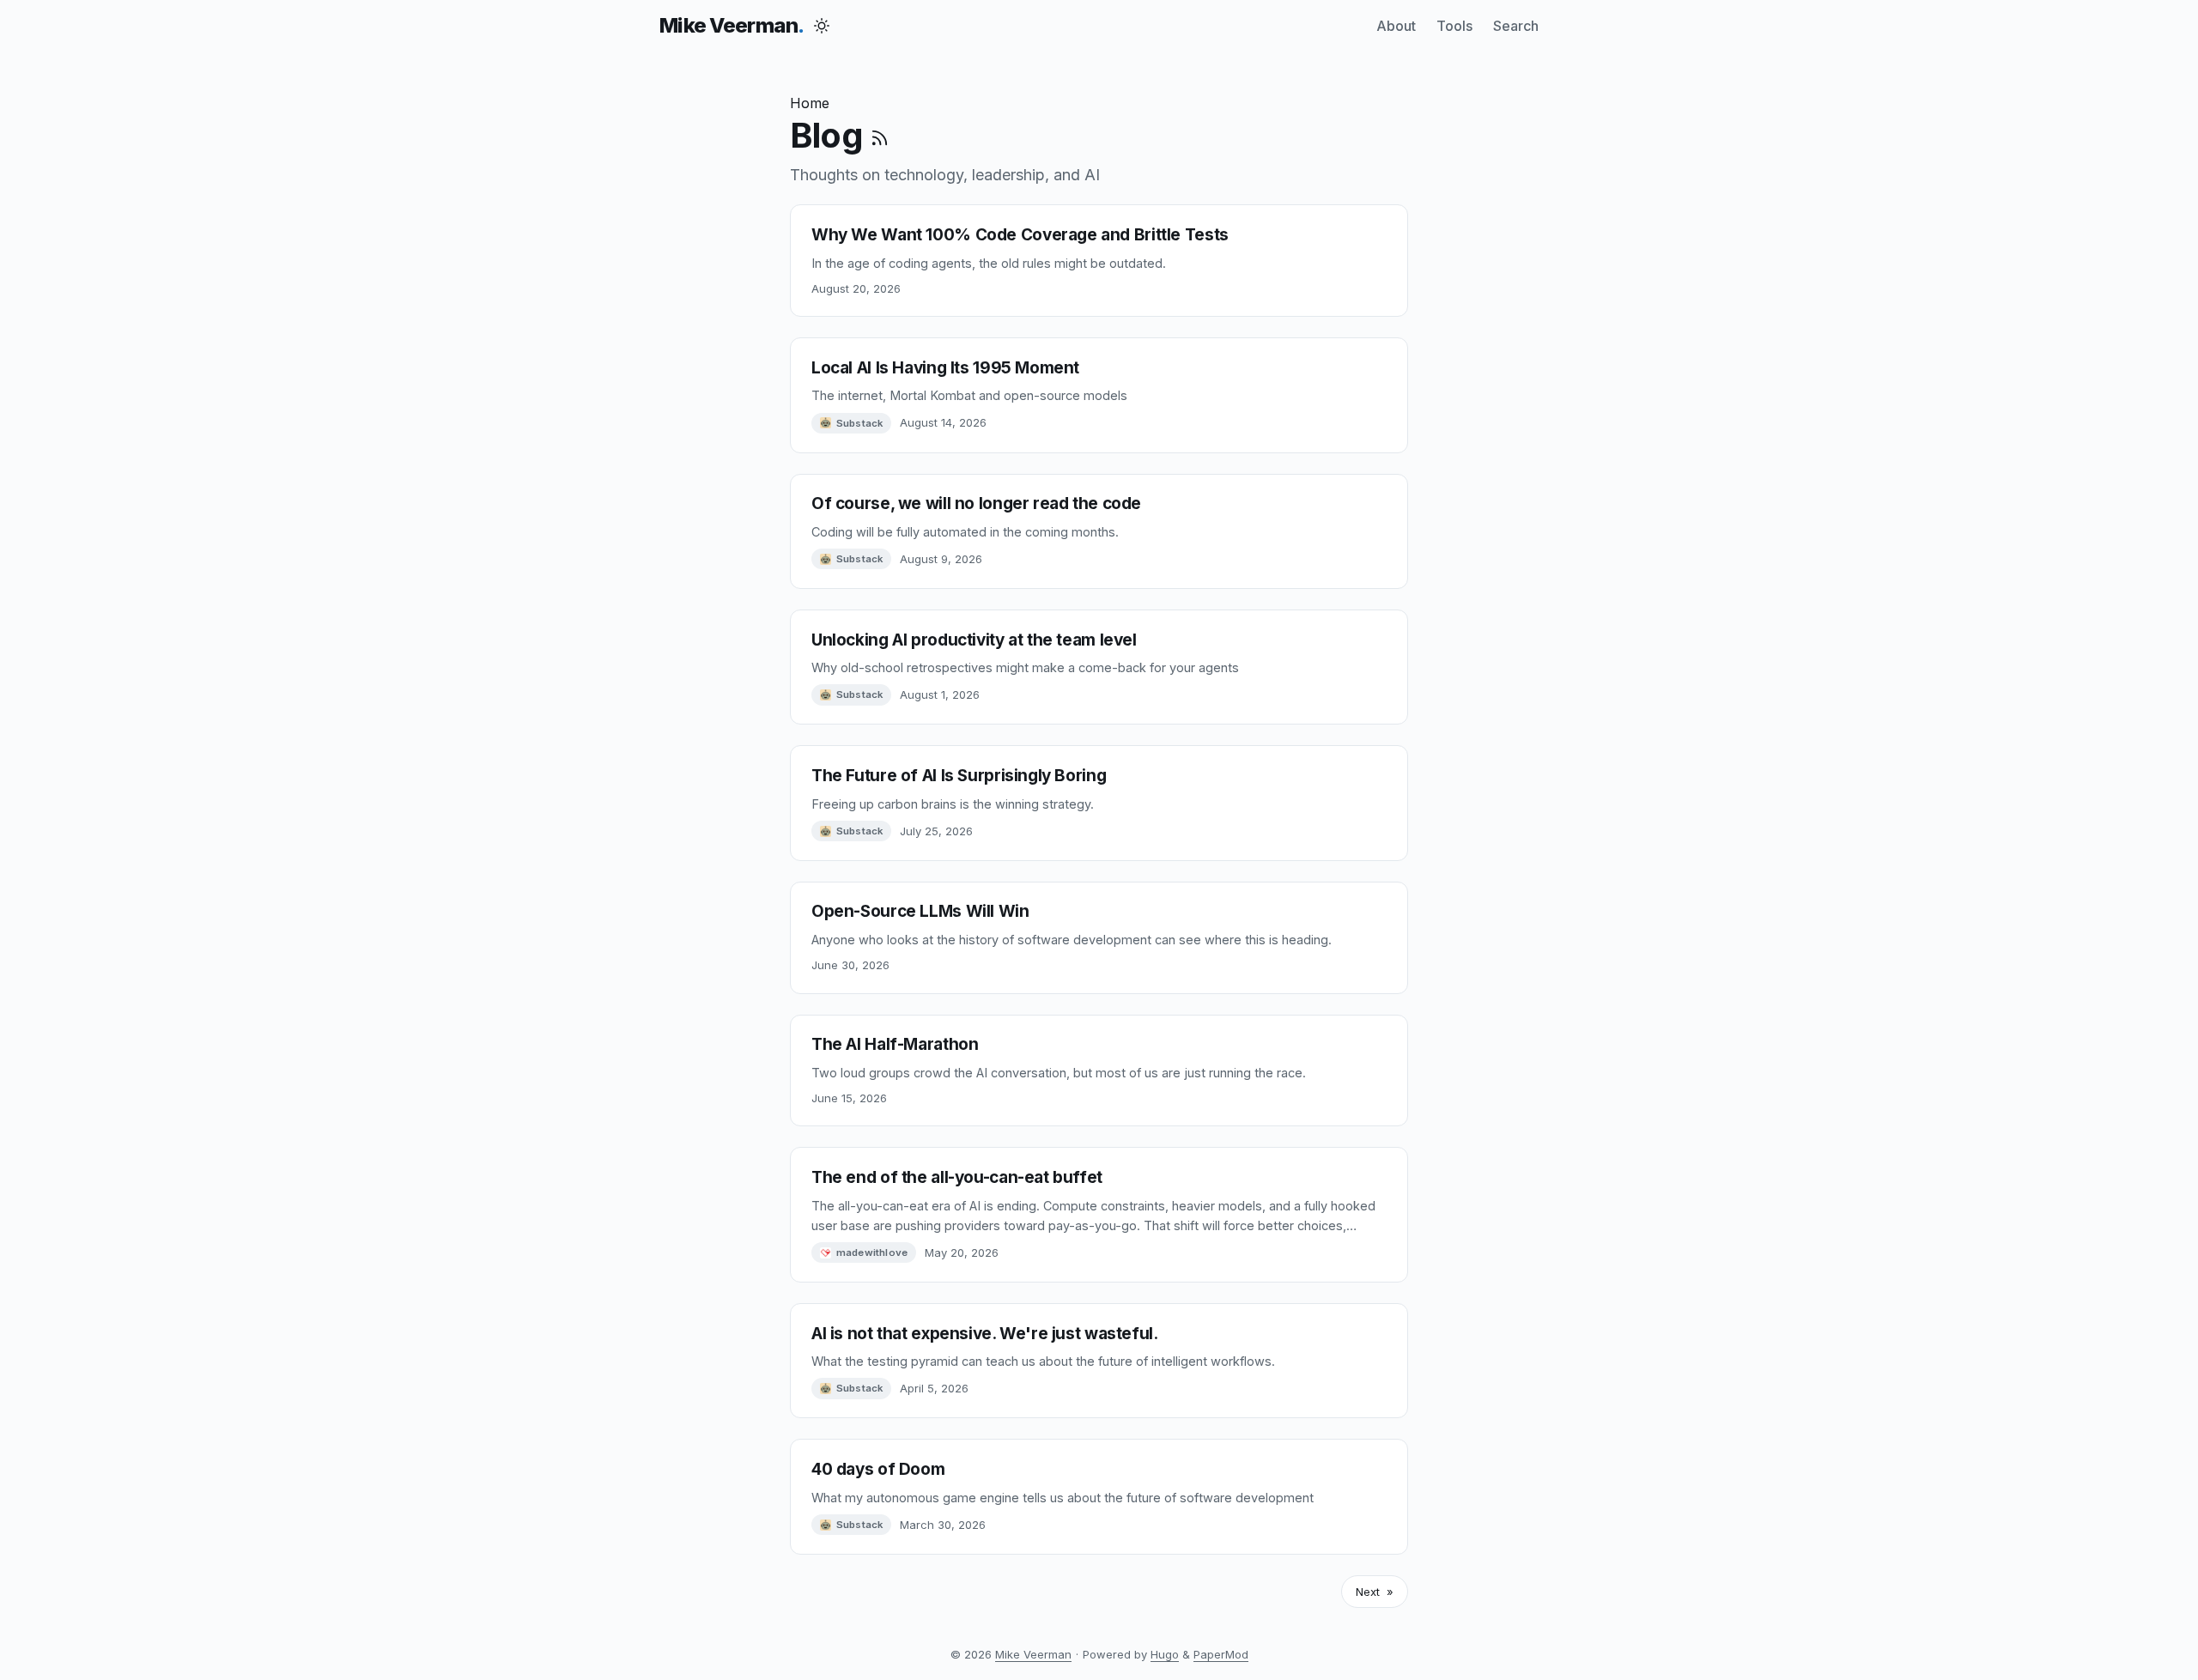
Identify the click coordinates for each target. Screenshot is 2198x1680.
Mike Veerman (729, 25)
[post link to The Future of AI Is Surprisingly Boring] (1099, 803)
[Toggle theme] (822, 26)
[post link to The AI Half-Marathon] (1099, 1071)
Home (810, 103)
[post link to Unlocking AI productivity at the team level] (1099, 667)
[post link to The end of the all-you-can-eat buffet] (1099, 1215)
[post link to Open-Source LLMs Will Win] (1099, 938)
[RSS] (880, 135)
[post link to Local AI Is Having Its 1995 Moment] (1099, 395)
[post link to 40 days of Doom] (1099, 1496)
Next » (1375, 1592)
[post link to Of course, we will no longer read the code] (1099, 531)
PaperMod (1221, 1654)
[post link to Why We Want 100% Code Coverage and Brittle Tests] (1099, 261)
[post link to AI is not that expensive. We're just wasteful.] (1099, 1361)
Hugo (1165, 1654)
